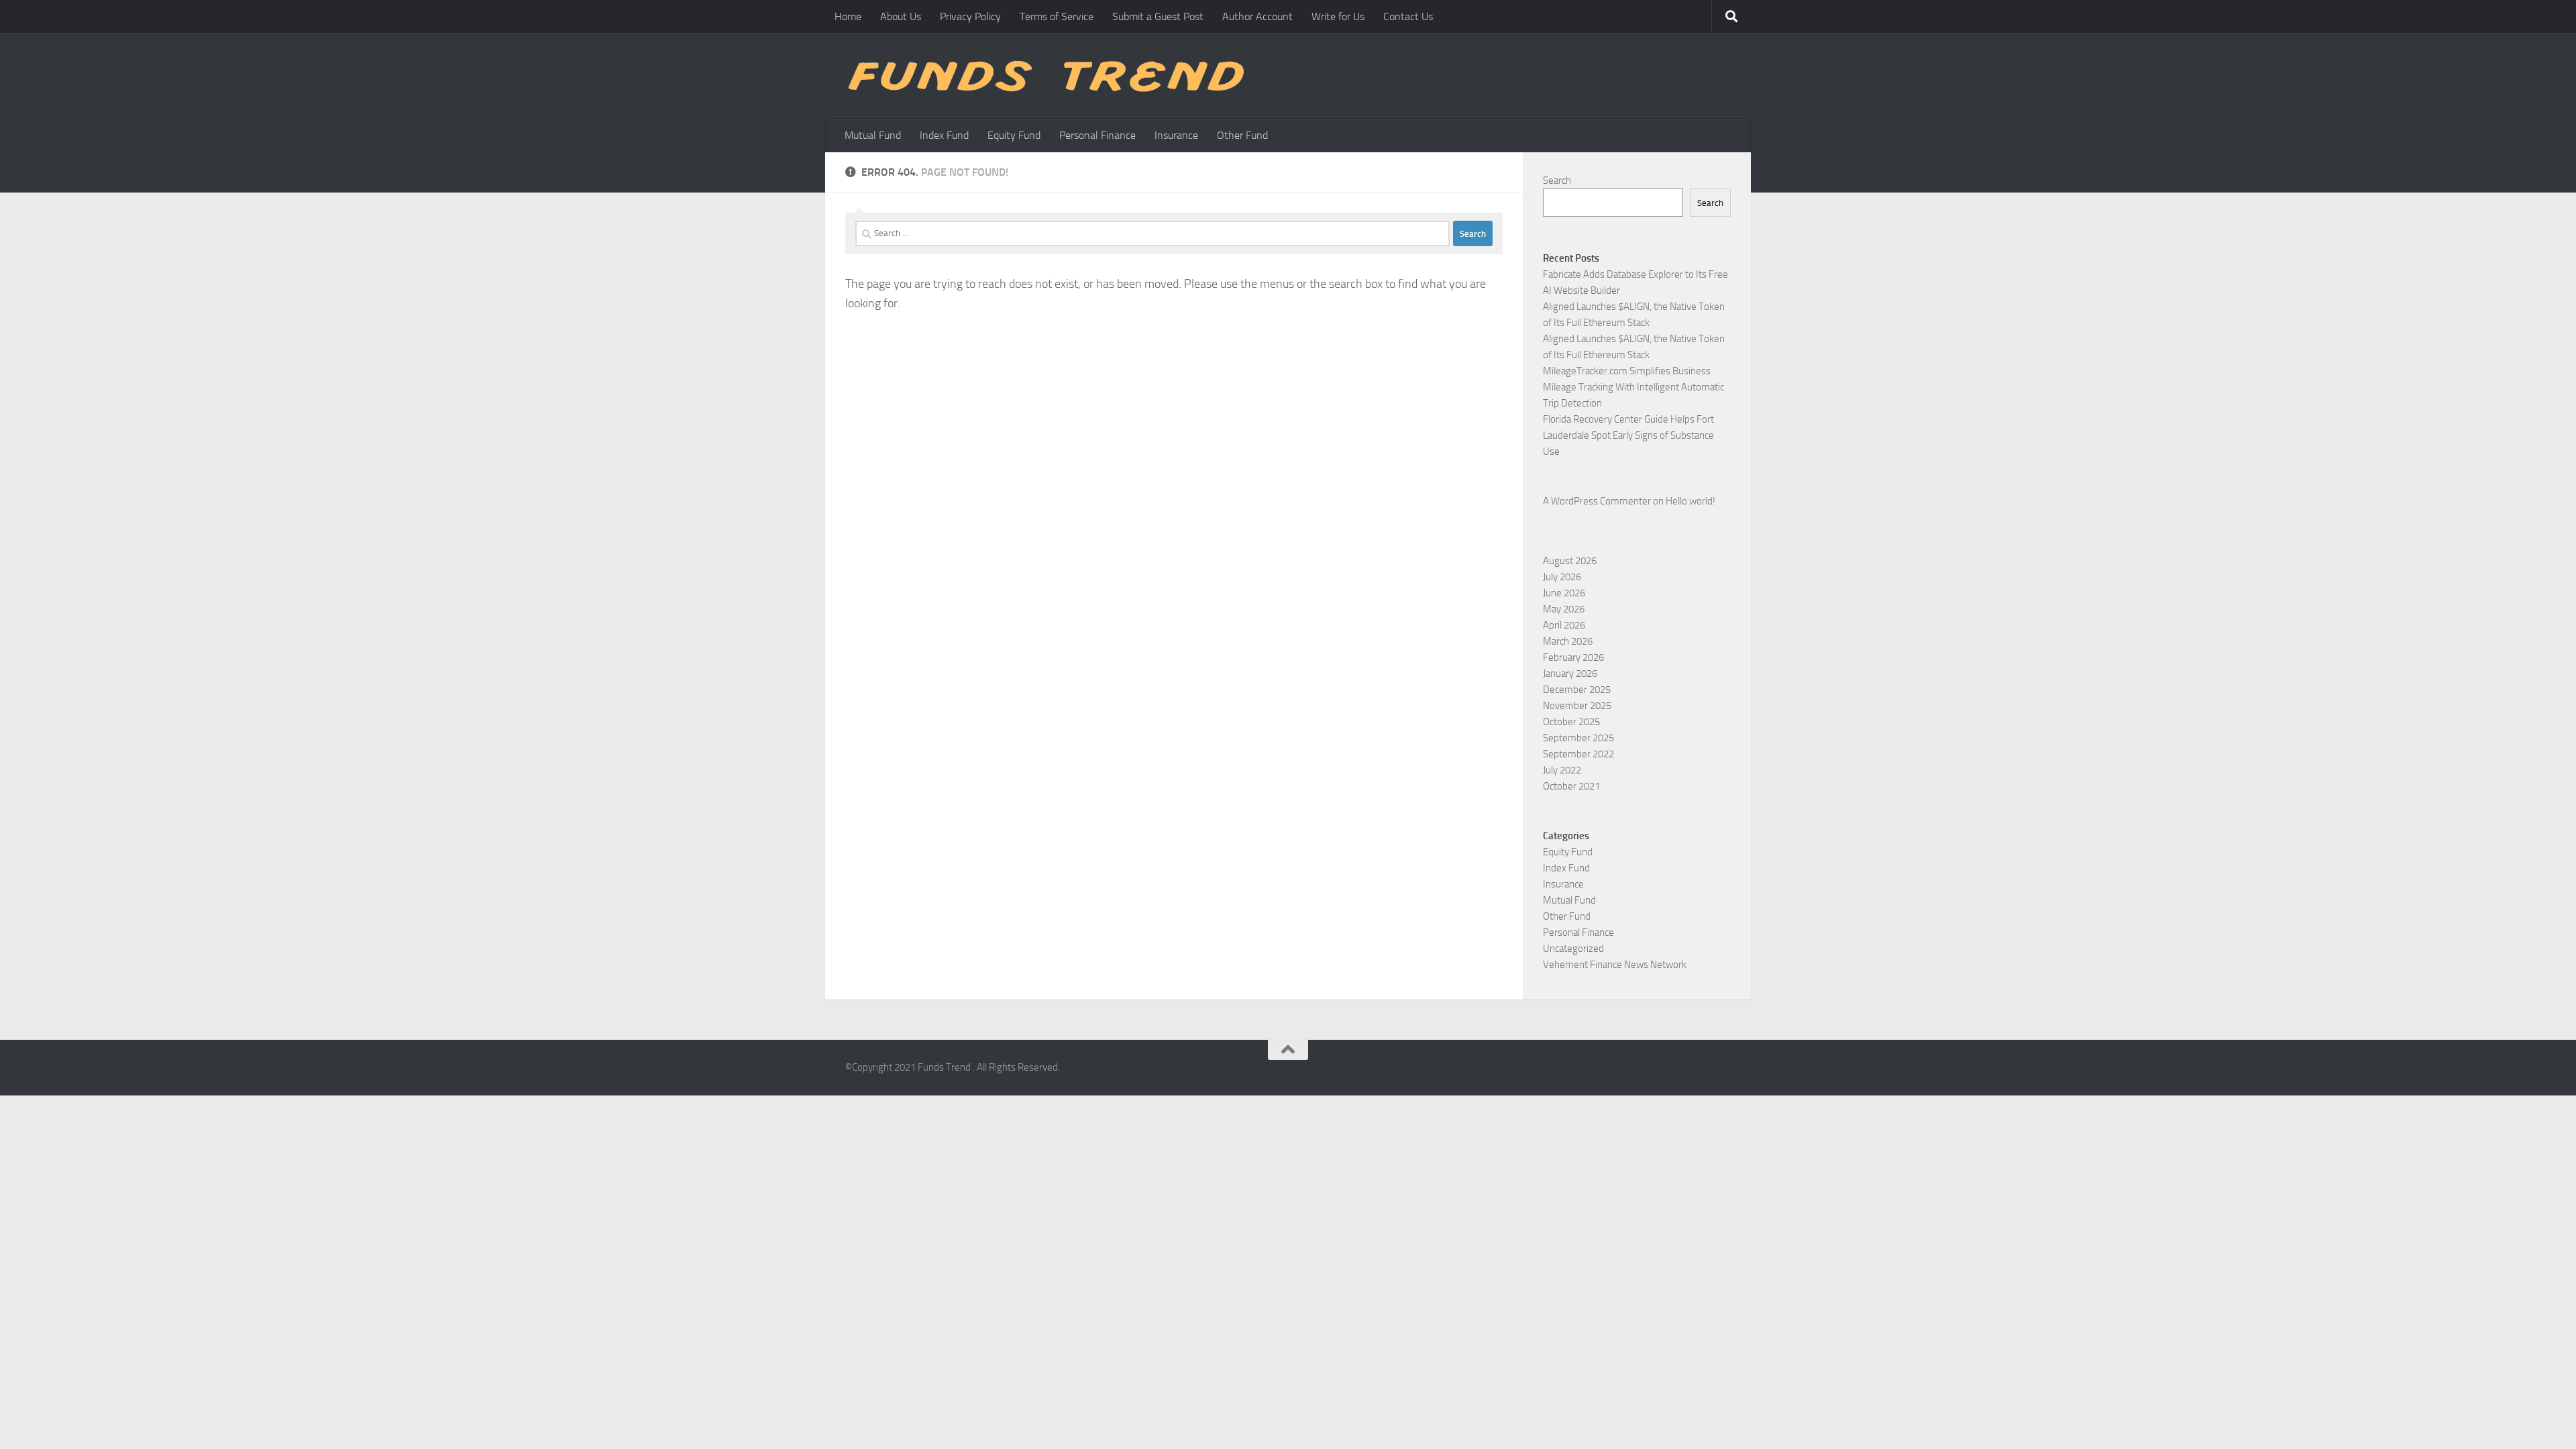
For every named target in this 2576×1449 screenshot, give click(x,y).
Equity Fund (1014, 135)
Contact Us (1408, 16)
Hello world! (1690, 501)
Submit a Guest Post (1158, 16)
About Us (901, 16)
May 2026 (1564, 609)
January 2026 (1570, 674)
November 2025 (1577, 706)
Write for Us (1338, 16)
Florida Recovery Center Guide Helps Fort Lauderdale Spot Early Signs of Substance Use (1628, 435)
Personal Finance (1097, 135)
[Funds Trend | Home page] (1044, 76)
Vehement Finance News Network (1615, 965)
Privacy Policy (970, 16)
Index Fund (944, 135)
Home (848, 16)
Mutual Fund (873, 135)
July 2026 (1562, 577)
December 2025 (1577, 690)
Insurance (1176, 135)
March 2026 (1568, 641)
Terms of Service (1057, 16)
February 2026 (1573, 657)
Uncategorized (1573, 949)
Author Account (1257, 16)
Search (1557, 180)
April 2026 (1564, 625)
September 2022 (1578, 754)
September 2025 (1578, 738)
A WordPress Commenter (1597, 501)
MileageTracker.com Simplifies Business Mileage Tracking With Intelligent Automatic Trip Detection (1633, 387)
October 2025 (1571, 722)
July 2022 (1562, 770)
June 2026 (1564, 593)
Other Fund (1242, 135)
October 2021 (1571, 786)
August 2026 (1570, 561)
